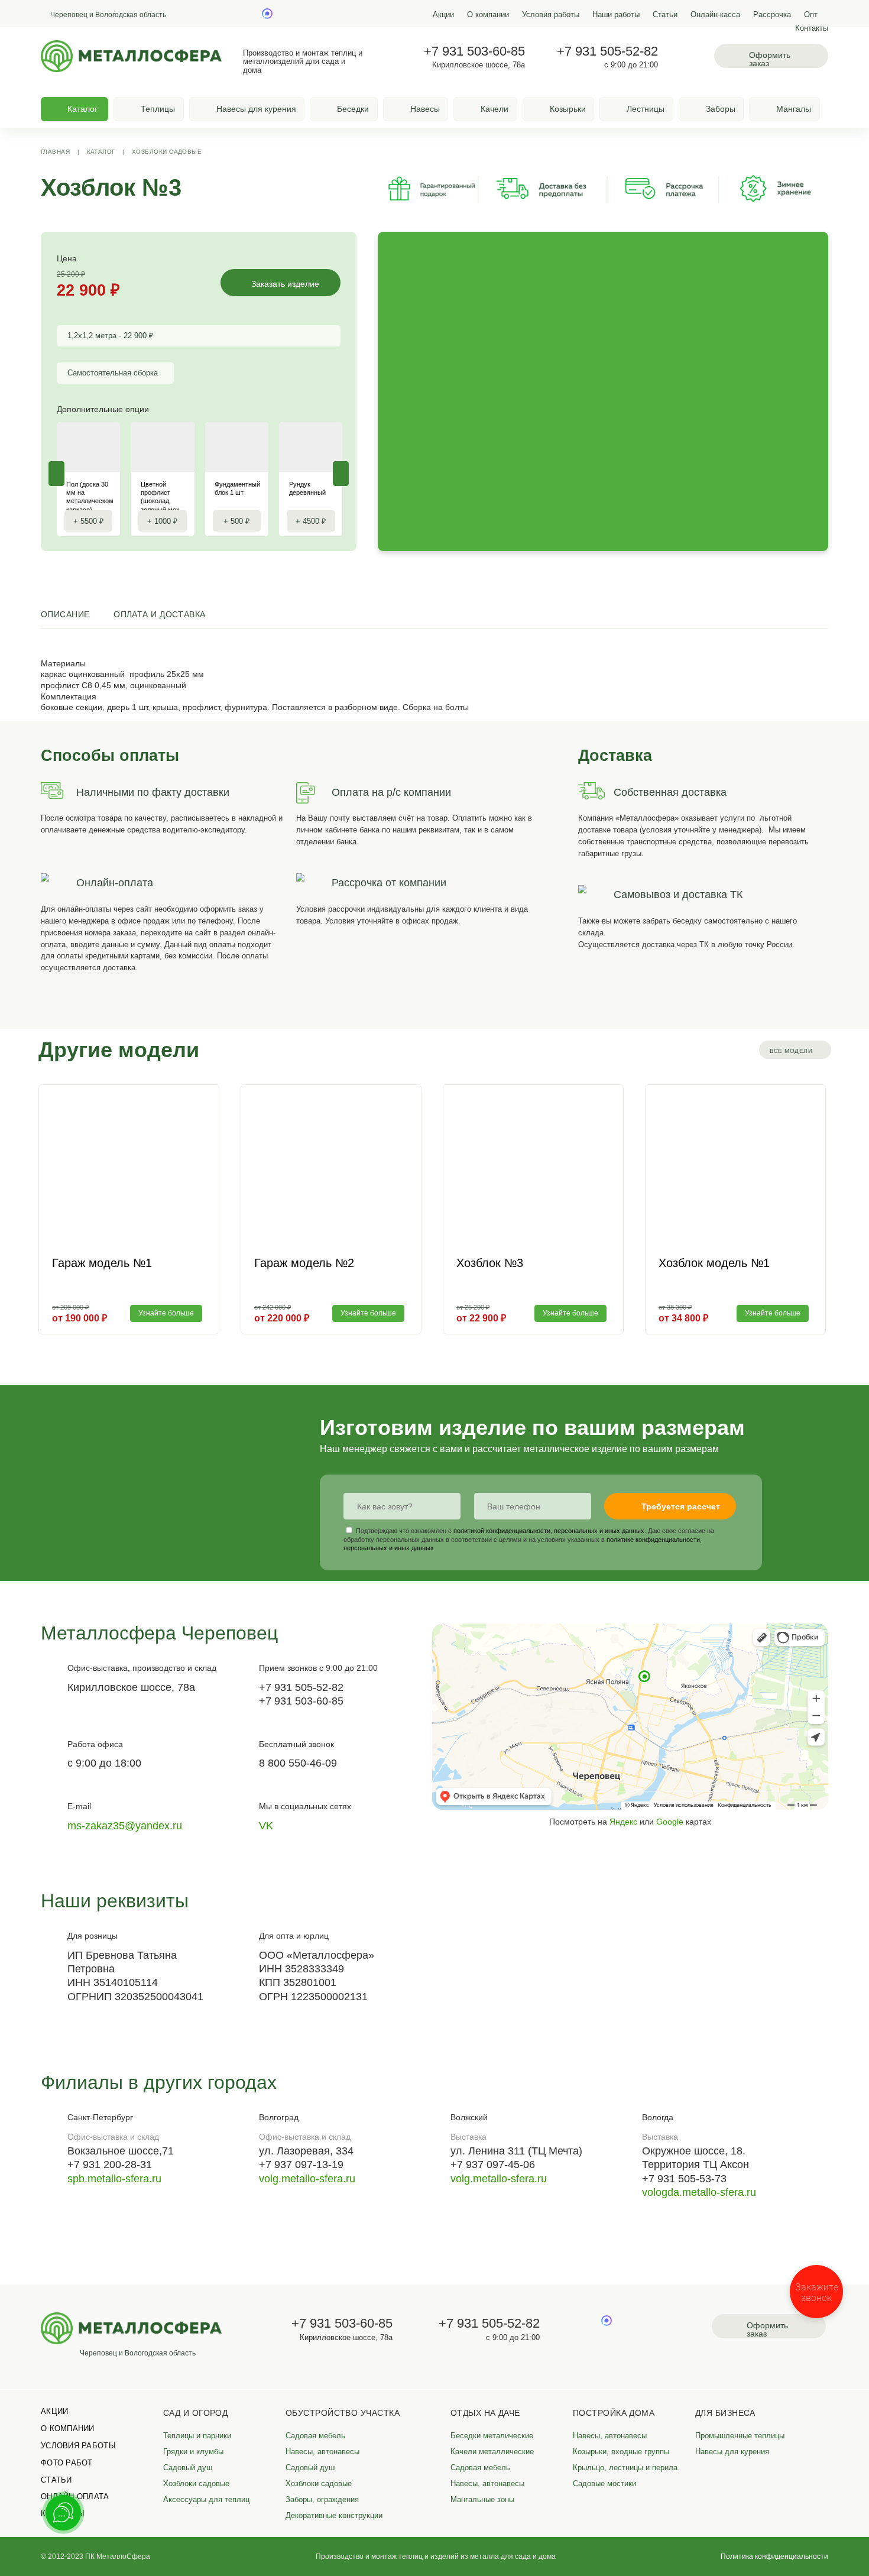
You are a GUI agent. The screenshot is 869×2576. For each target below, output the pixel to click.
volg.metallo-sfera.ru (307, 2179)
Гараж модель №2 (304, 1263)
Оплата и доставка (160, 614)
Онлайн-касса (715, 15)
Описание (65, 614)
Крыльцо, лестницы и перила (625, 2468)
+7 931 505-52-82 (607, 51)
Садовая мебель (315, 2436)
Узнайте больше (166, 1313)
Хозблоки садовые (167, 152)
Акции (443, 15)
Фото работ (67, 2463)
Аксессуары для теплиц (206, 2500)
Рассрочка (772, 15)
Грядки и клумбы (193, 2452)
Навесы (425, 109)
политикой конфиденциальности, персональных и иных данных (549, 1531)
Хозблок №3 (490, 1263)
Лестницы (646, 109)
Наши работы (616, 15)
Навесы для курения (256, 109)
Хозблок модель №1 (714, 1263)
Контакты (812, 28)
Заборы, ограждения (322, 2500)
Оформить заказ (770, 59)
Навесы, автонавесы (322, 2452)
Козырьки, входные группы (621, 2452)
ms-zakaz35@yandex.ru (125, 1826)
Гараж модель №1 (102, 1263)
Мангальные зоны (482, 2500)
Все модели (791, 1051)
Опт (811, 15)
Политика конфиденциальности (774, 2556)
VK (266, 1826)
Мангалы (794, 109)
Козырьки (568, 109)
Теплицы (158, 109)
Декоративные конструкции (334, 2516)
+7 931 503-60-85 (474, 51)
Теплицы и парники (197, 2436)
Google (670, 1822)
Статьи (665, 15)
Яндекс (623, 1822)
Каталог (101, 152)
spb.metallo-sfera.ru (114, 2179)
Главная (55, 152)
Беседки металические (492, 2436)
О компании (488, 15)
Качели (495, 109)
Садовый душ (188, 2468)
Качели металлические (492, 2452)
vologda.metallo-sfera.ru (699, 2192)
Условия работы (551, 15)
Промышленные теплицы (740, 2436)
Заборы (721, 109)
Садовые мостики (604, 2484)
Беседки (353, 109)
